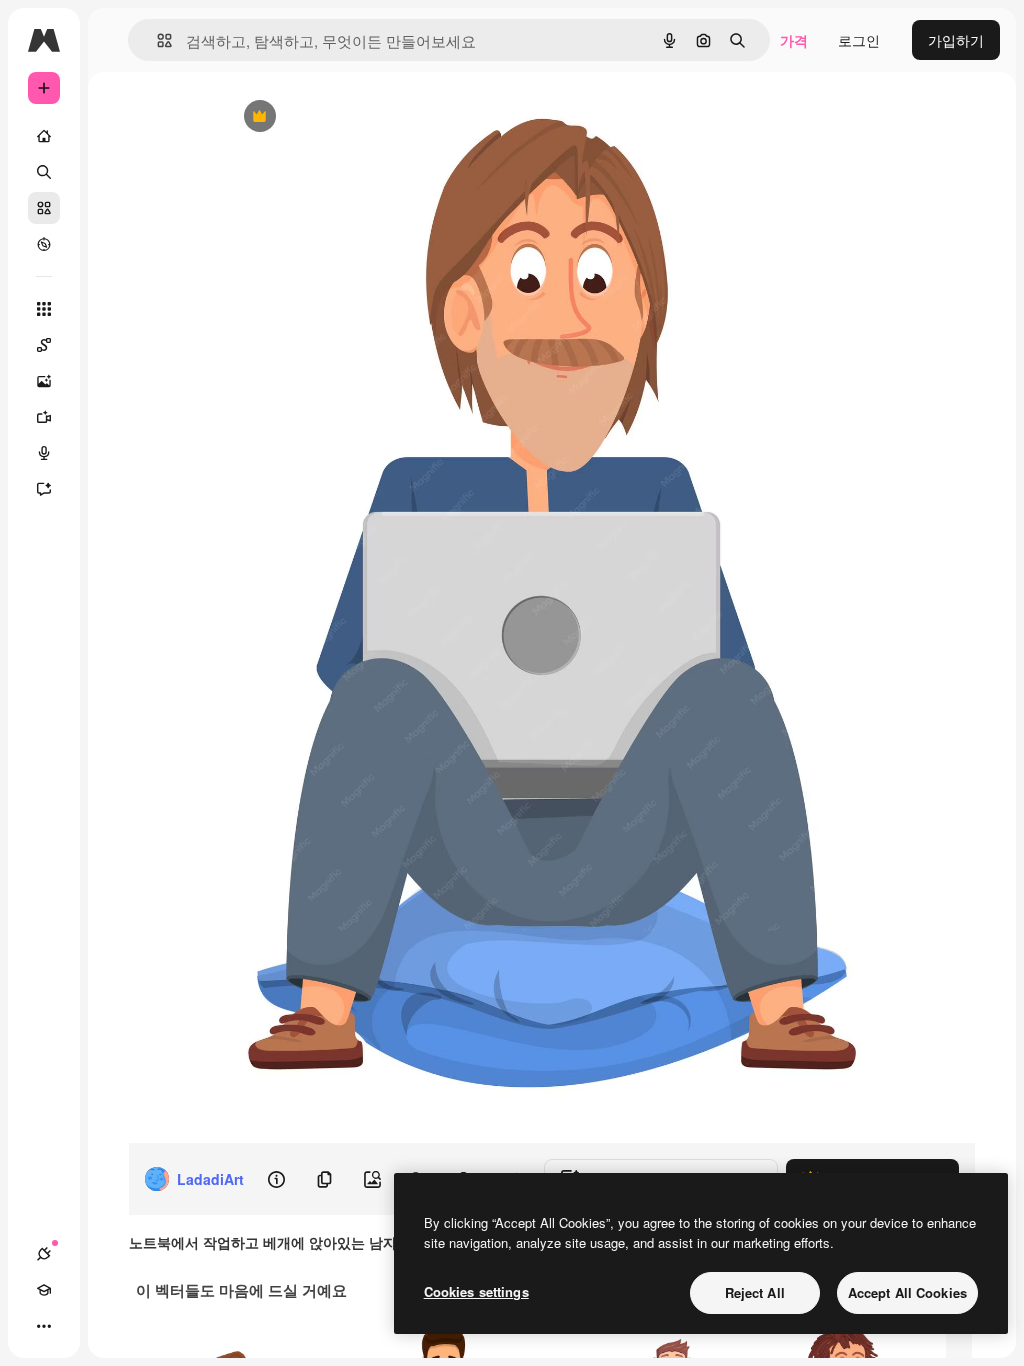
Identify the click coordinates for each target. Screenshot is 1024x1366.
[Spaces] (44, 345)
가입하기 (956, 40)
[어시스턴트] (44, 489)
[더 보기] (44, 1326)
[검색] (44, 172)
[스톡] (44, 208)
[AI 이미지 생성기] (44, 381)
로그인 (859, 40)
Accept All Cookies (907, 1292)
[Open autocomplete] (156, 40)
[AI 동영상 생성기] (44, 417)
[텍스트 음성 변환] (44, 453)
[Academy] (44, 1290)
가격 (794, 40)
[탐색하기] (44, 244)
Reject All (755, 1292)
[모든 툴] (44, 309)
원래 (339, 117)
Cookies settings (476, 1291)
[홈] (44, 136)
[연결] (44, 1254)
